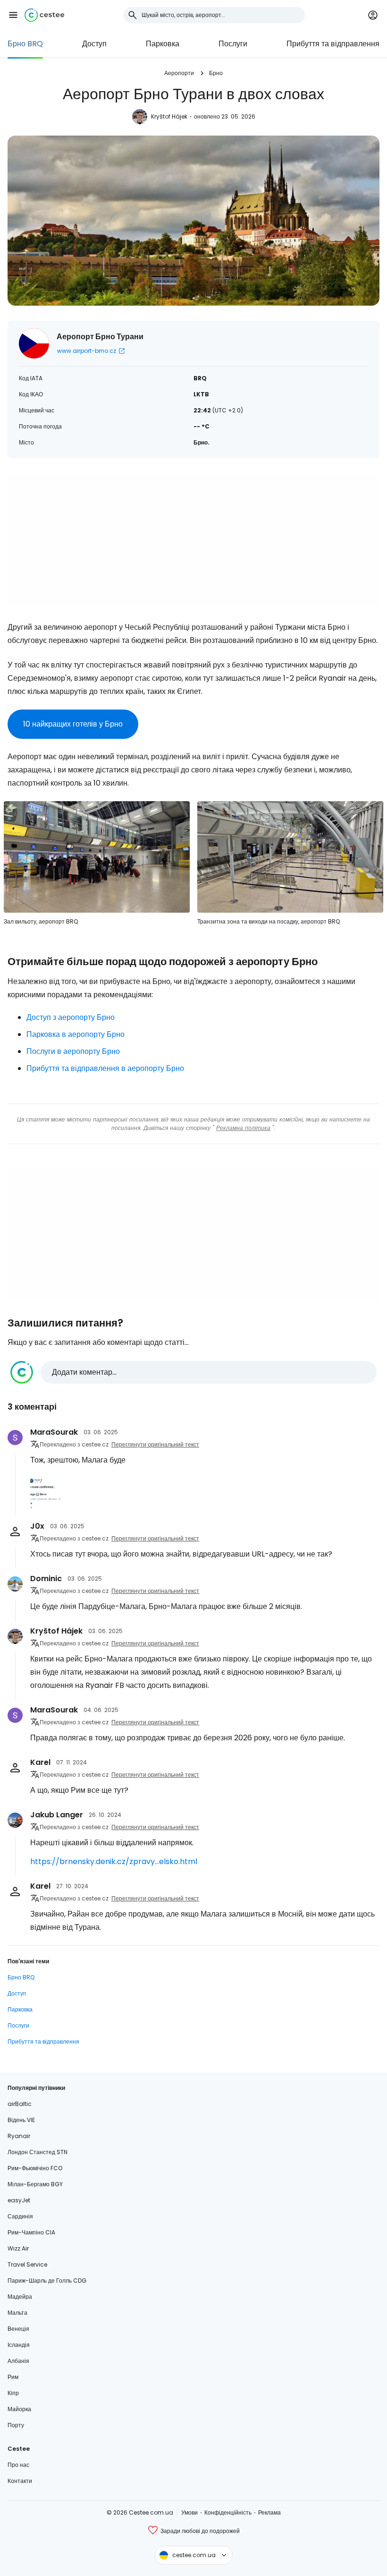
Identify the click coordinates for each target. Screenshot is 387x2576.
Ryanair (19, 2136)
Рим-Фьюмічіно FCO (35, 2168)
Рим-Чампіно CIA (31, 2232)
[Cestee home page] (44, 15)
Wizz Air (18, 2248)
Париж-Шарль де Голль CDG (47, 2281)
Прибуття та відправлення (333, 44)
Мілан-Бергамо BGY (35, 2184)
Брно (216, 73)
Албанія (18, 2361)
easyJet (19, 2200)
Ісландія (19, 2345)
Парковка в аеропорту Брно (76, 1034)
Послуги (233, 44)
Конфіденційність (228, 2512)
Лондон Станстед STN (38, 2152)
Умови (189, 2512)
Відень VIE (21, 2120)
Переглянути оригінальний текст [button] (155, 1444)
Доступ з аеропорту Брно (71, 1017)
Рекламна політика (243, 1128)
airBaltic (20, 2104)
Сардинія (20, 2216)
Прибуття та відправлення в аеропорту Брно (105, 1068)
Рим (13, 2377)
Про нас (18, 2465)
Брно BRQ (25, 44)
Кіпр (13, 2393)
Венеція (18, 2329)
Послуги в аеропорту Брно (73, 1051)
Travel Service (27, 2264)
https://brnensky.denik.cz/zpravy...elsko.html (114, 1861)
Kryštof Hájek (169, 116)
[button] (13, 15)
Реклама (269, 2512)
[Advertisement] (193, 539)
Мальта (17, 2313)
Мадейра (20, 2297)
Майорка (19, 2409)
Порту (16, 2425)
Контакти (20, 2481)
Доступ (94, 44)
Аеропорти (179, 73)
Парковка (163, 44)
